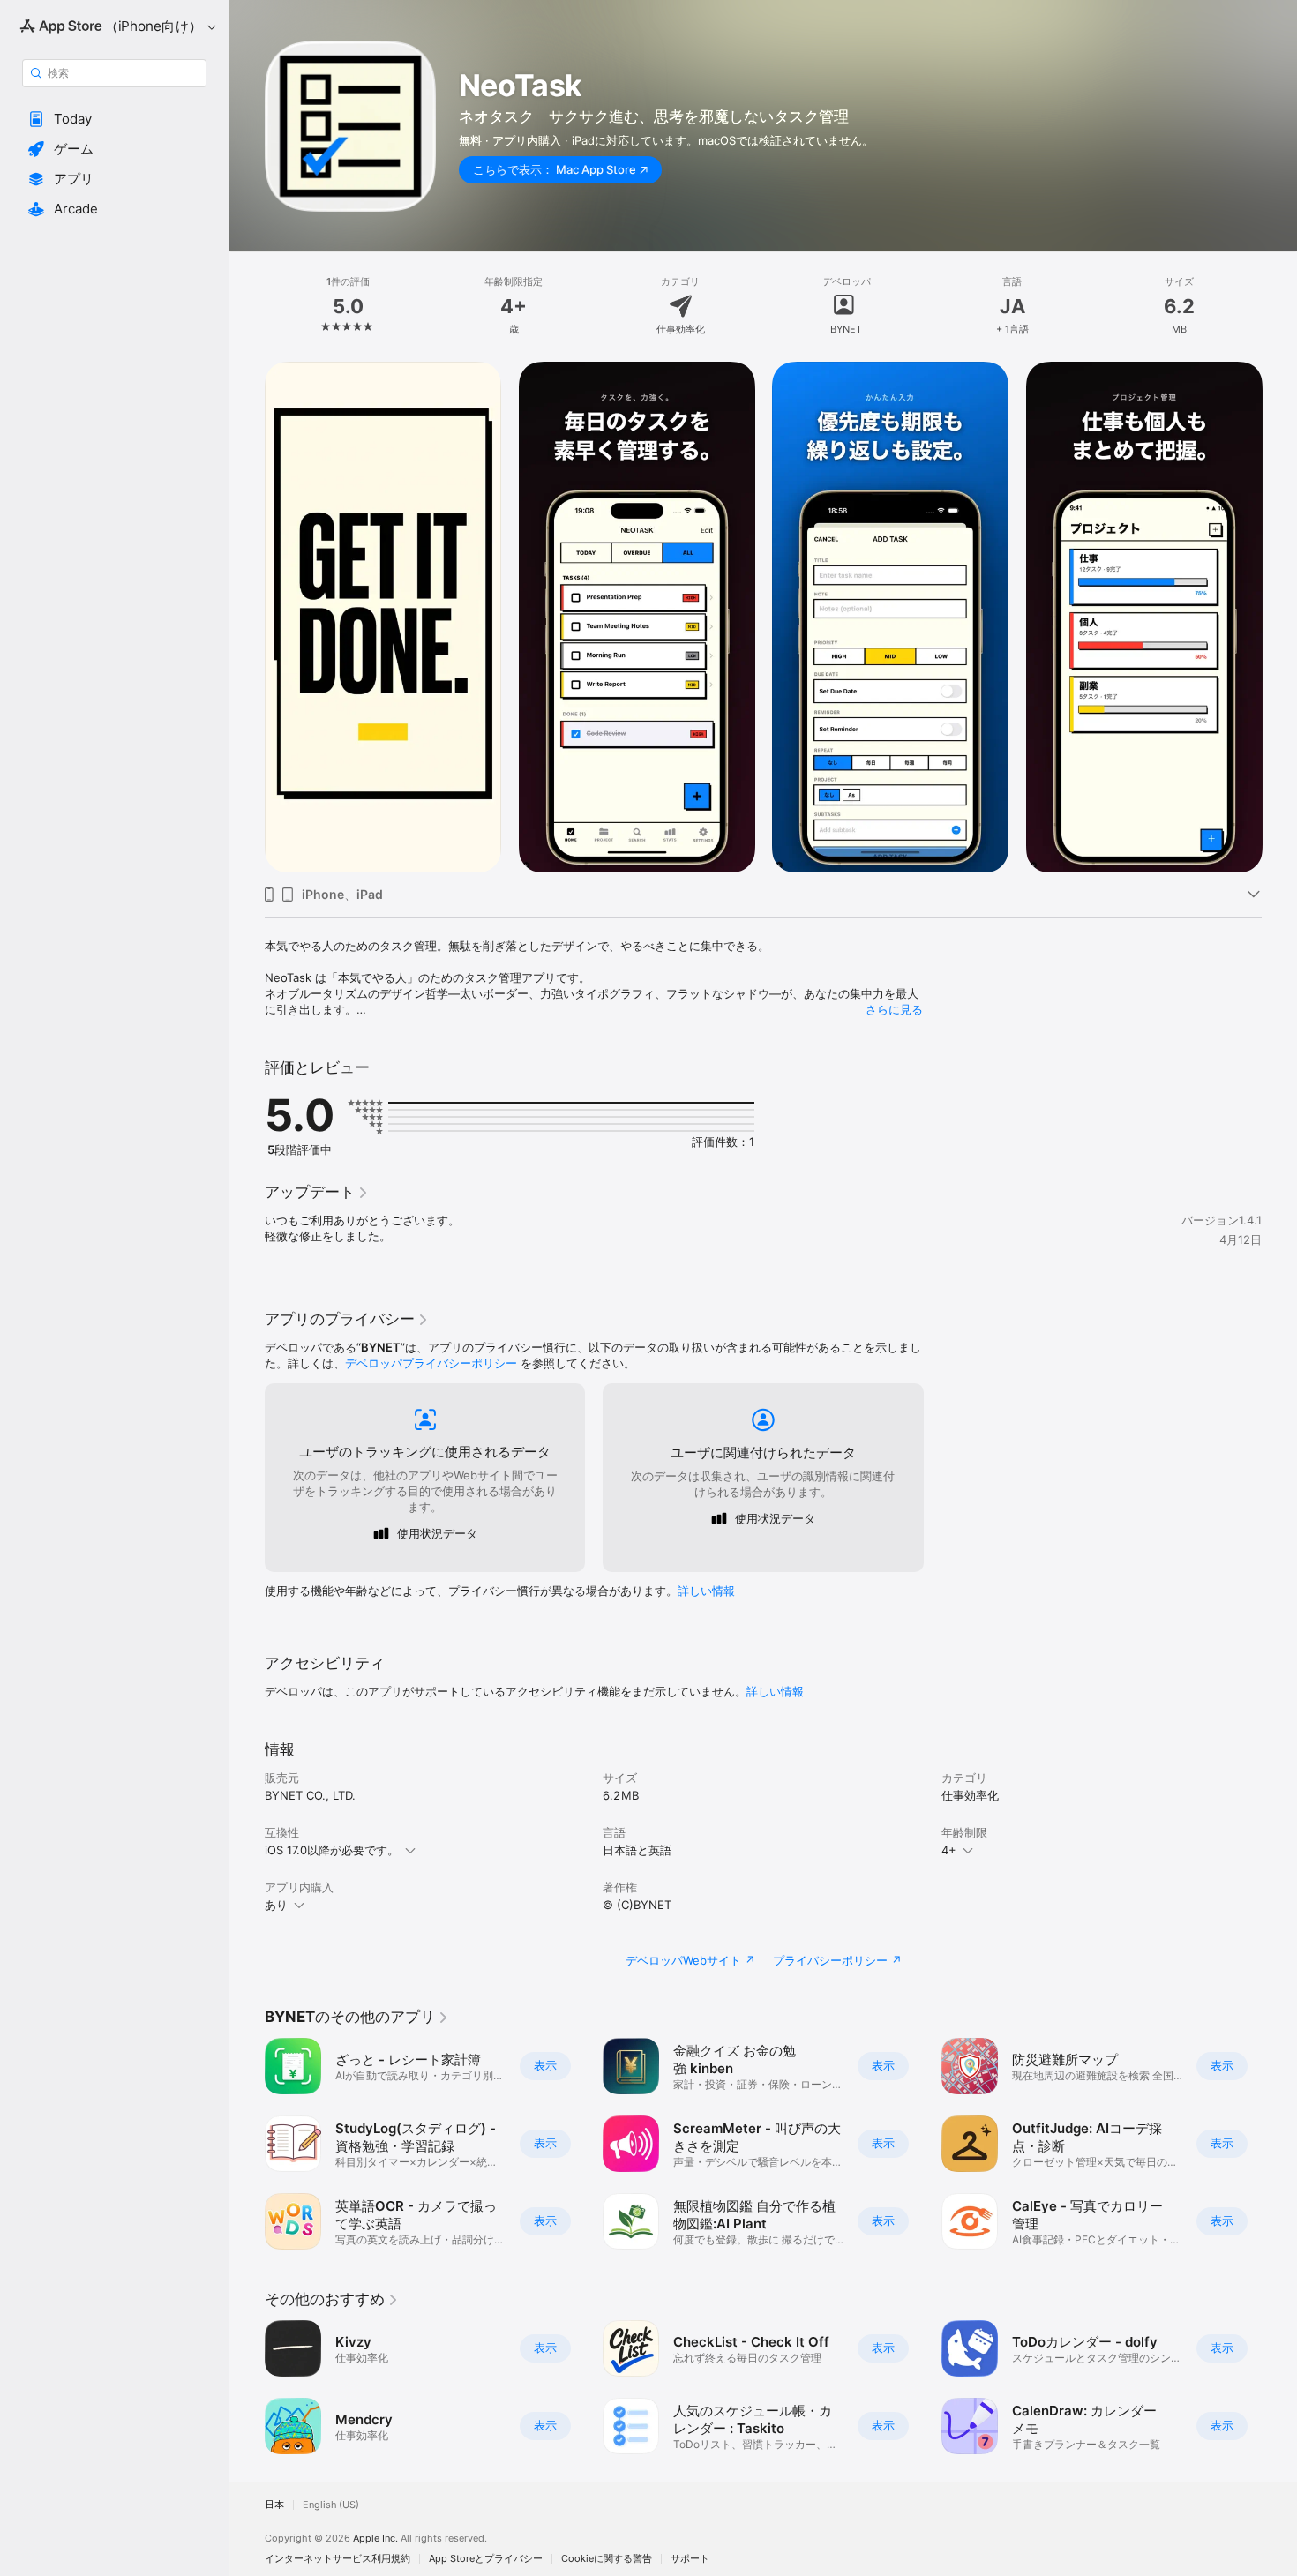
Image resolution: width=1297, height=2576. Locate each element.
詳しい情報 (706, 1591)
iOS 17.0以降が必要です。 (332, 1850)
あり (276, 1905)
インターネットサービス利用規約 (337, 2559)
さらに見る (894, 1009)
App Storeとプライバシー (486, 2559)
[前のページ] (247, 618)
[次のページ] (1279, 618)
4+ (949, 1850)
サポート (690, 2559)
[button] (114, 119)
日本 (274, 2505)
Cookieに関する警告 (607, 2559)
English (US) (331, 2505)
